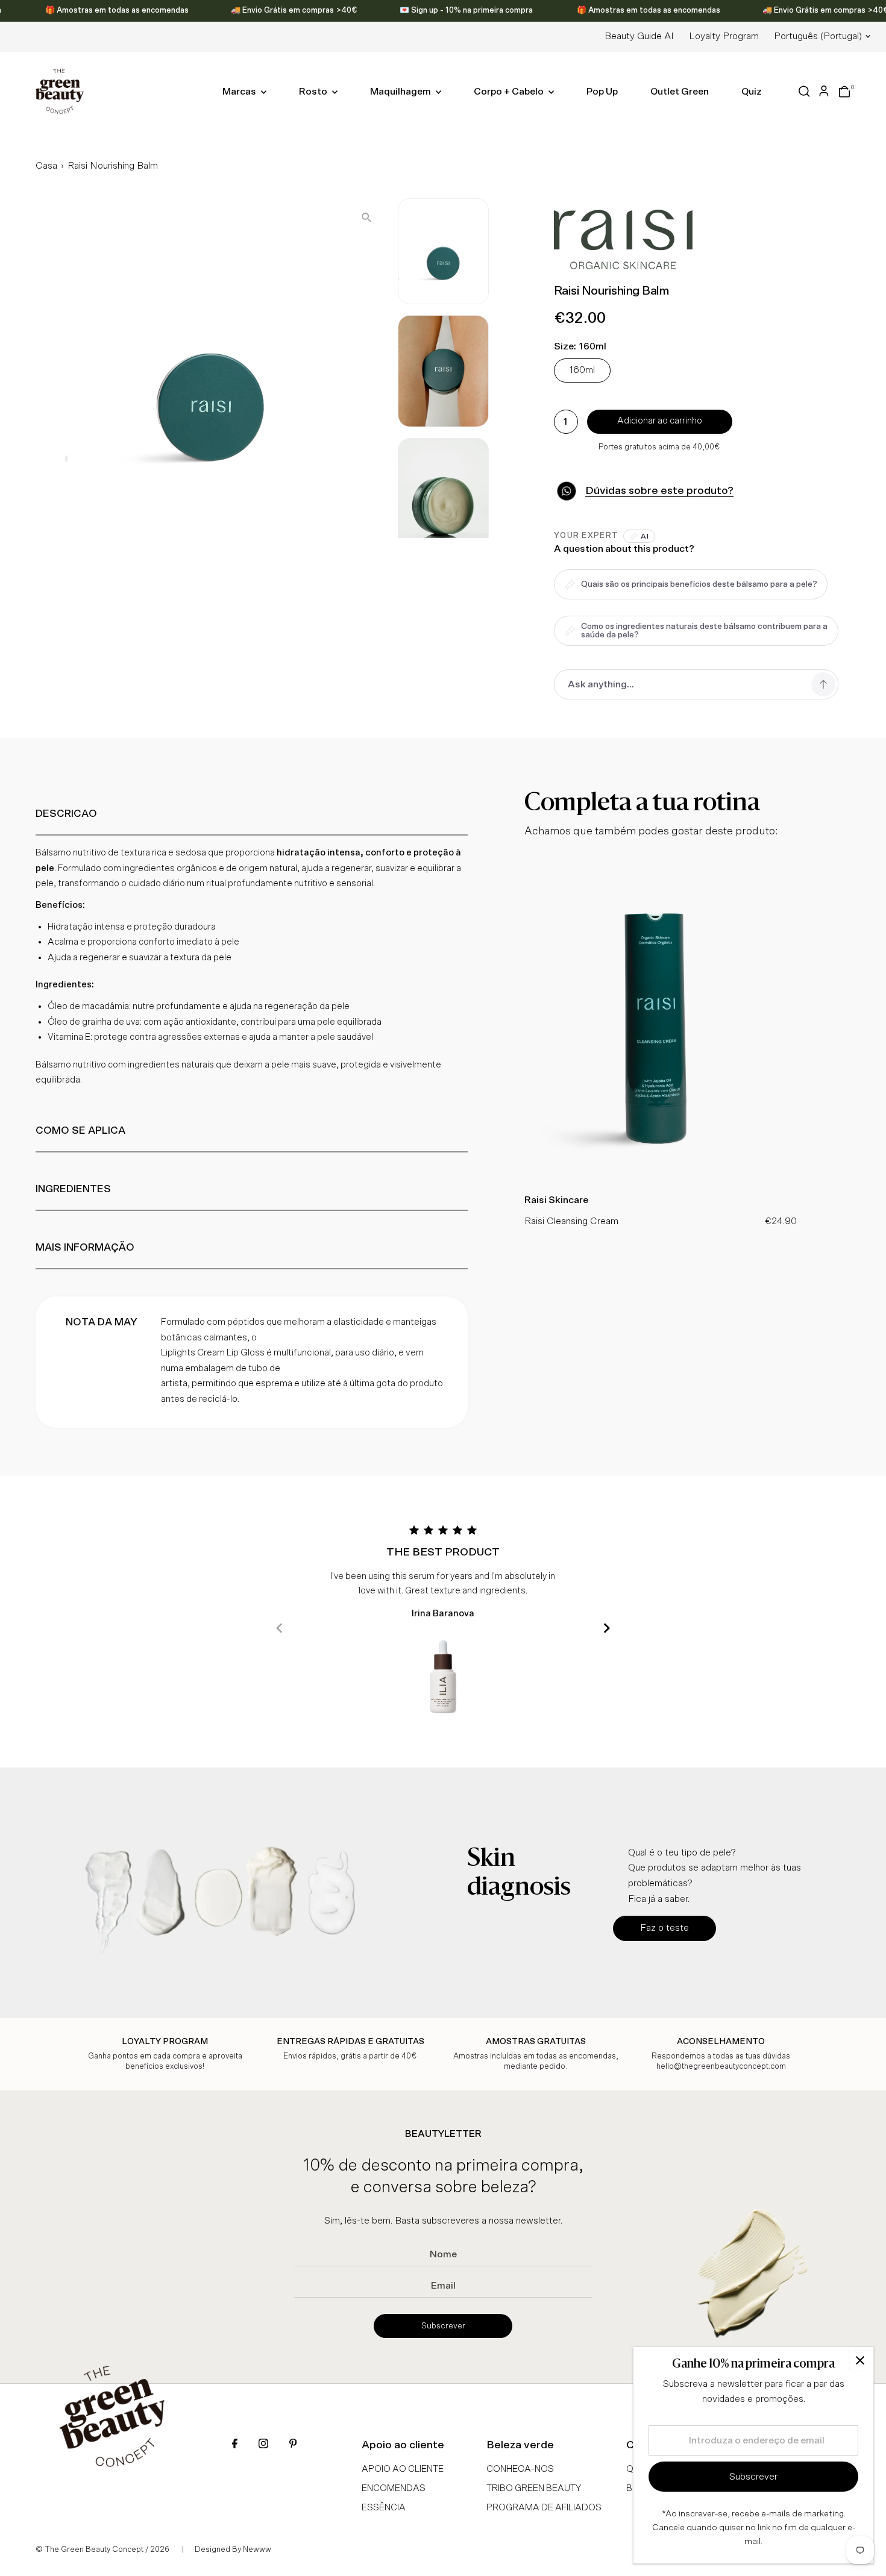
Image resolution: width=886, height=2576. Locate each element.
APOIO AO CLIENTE (403, 2469)
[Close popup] (860, 2361)
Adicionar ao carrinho (660, 421)
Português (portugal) (818, 36)
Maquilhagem (401, 92)
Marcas (240, 92)
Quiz (752, 92)
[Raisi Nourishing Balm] (661, 1178)
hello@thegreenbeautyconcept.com (721, 2067)
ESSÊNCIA (384, 2508)
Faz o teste (664, 1928)
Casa (46, 166)
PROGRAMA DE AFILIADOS (544, 2508)
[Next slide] (607, 1628)
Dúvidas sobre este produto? (659, 491)
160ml (582, 370)
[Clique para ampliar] (367, 217)
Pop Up (602, 92)
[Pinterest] (293, 2445)
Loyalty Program (724, 36)
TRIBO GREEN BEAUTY (534, 2488)
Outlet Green (680, 92)
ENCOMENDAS (394, 2488)
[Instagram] (263, 2445)
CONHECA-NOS (520, 2469)
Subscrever (443, 2326)
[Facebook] (235, 2445)
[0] (844, 92)
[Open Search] (804, 91)
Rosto (314, 92)
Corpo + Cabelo (510, 92)
